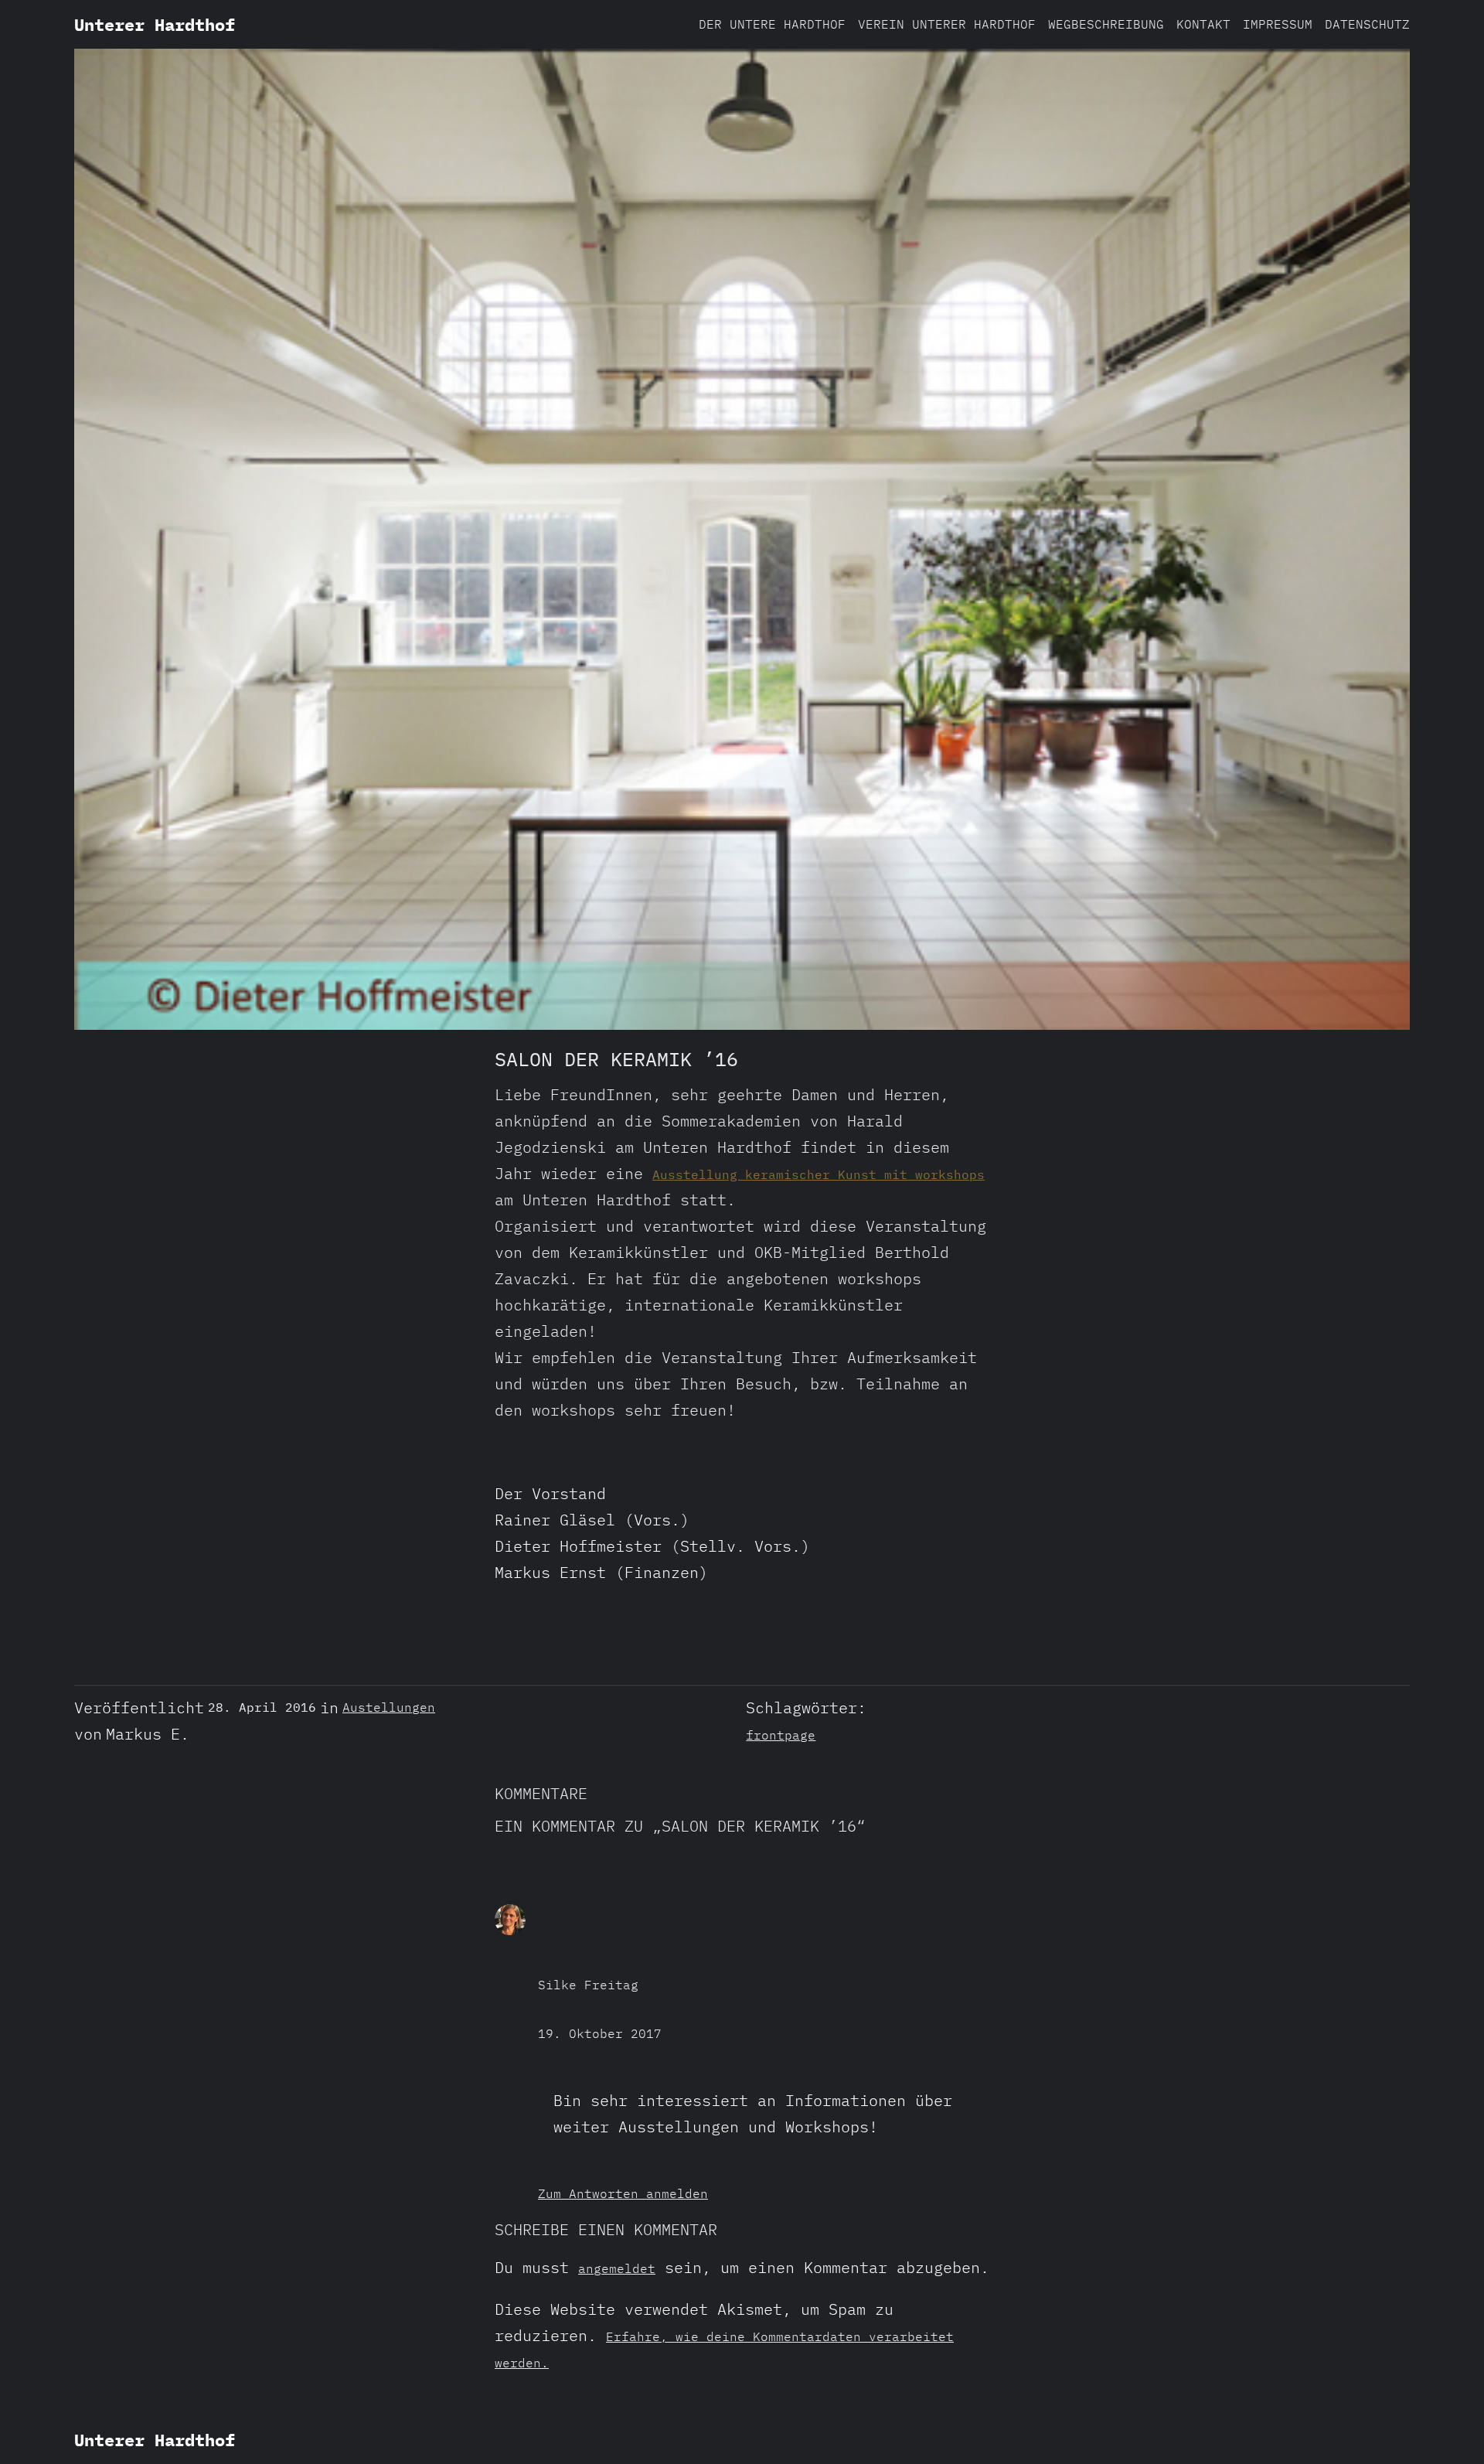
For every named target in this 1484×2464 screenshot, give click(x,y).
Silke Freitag (588, 1985)
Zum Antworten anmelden (623, 2193)
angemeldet (617, 2268)
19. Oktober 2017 (600, 2033)
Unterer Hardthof (155, 24)
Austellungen (389, 1707)
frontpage (781, 1735)
